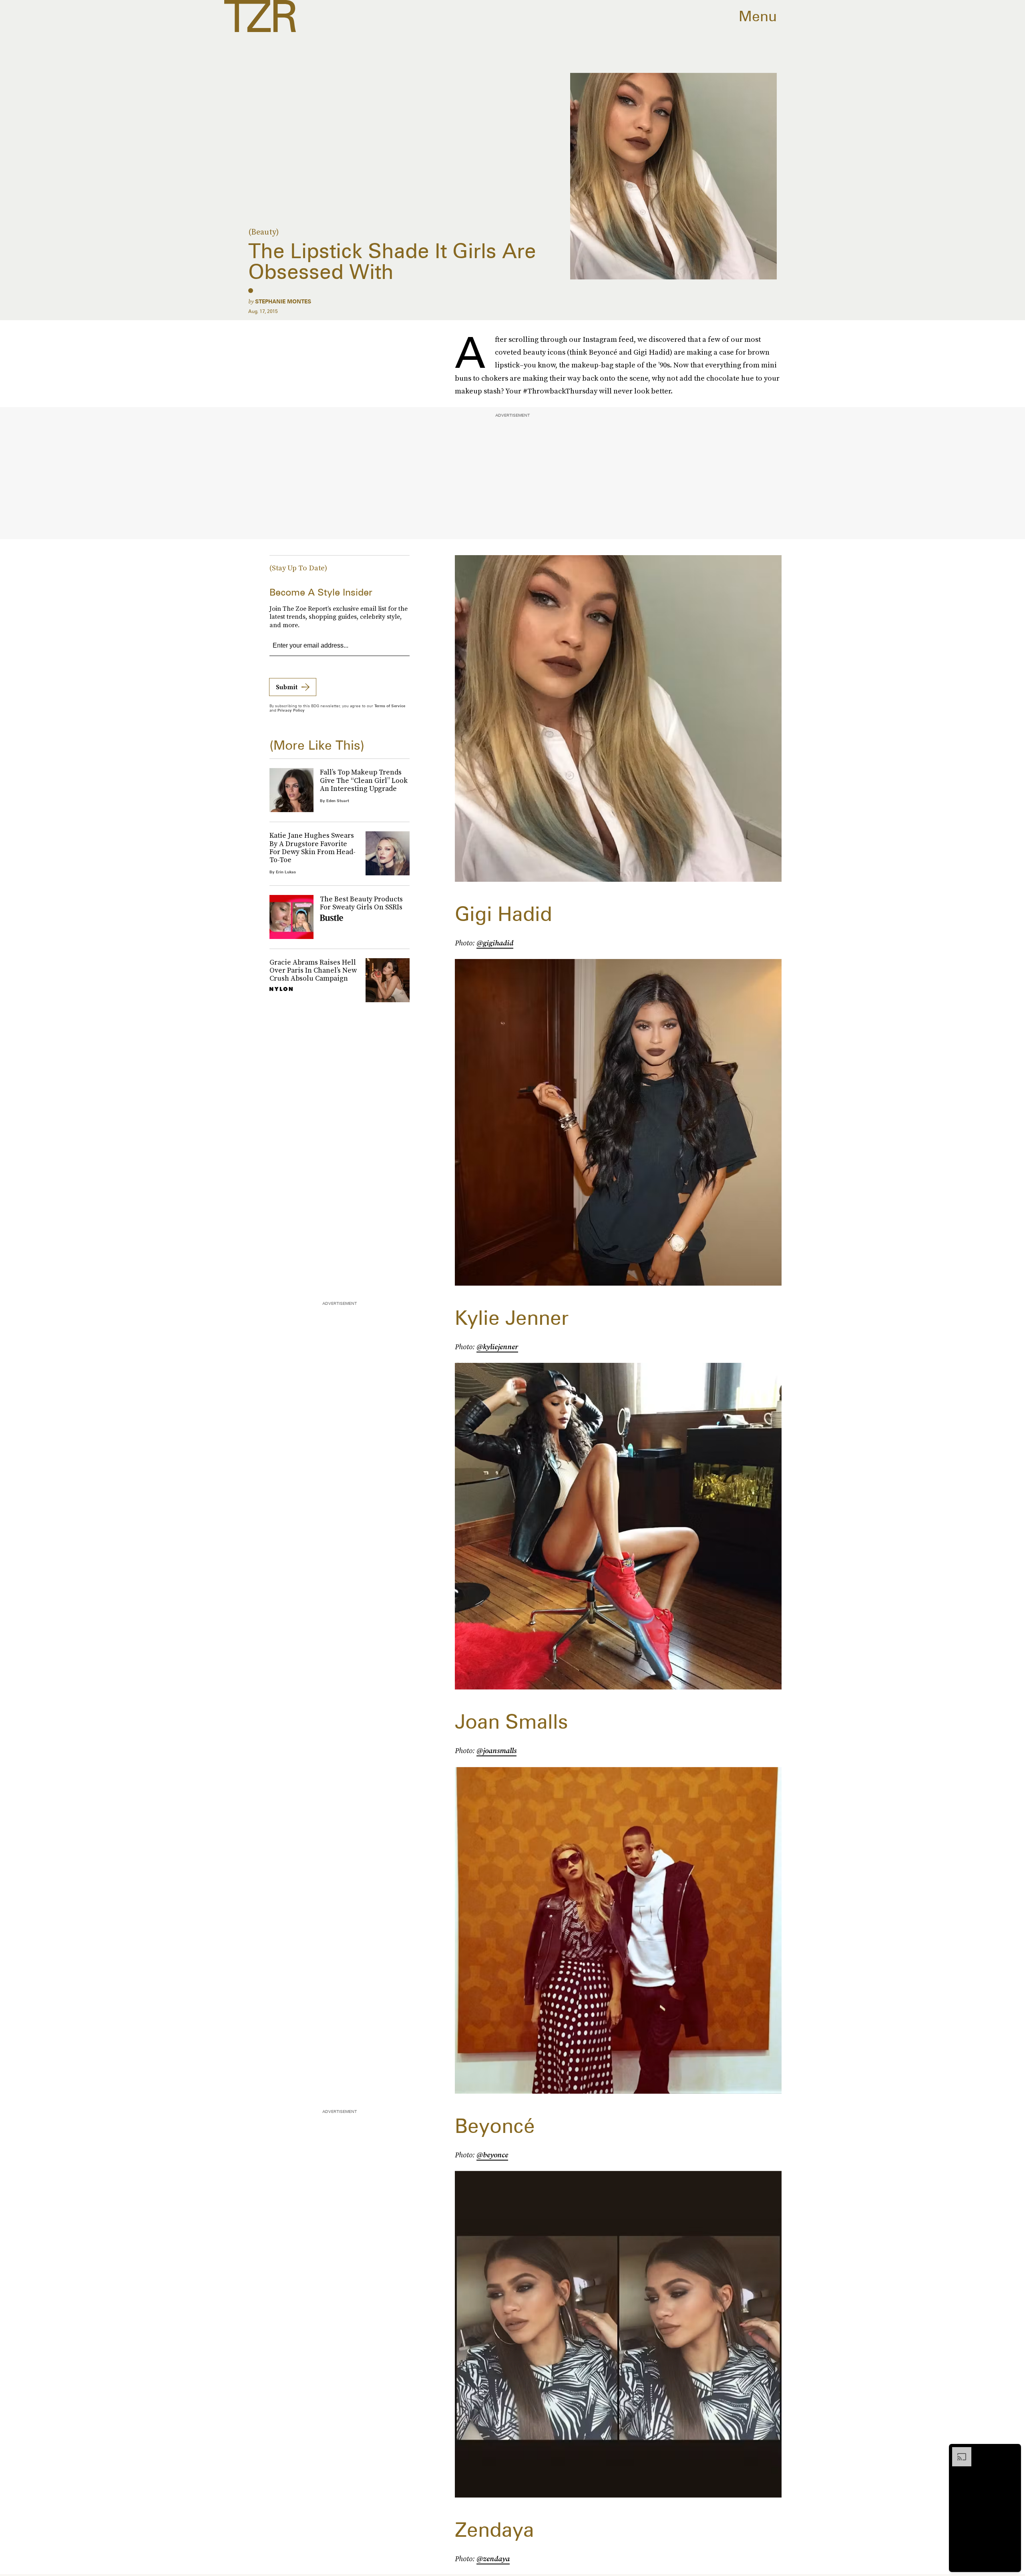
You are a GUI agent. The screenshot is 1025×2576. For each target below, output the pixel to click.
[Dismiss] (1012, 2451)
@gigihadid (495, 943)
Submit (287, 687)
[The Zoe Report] (260, 16)
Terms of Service (390, 706)
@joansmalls (496, 1750)
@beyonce (492, 2155)
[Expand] (958, 2451)
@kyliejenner (497, 1347)
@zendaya (493, 2559)
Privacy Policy (291, 710)
